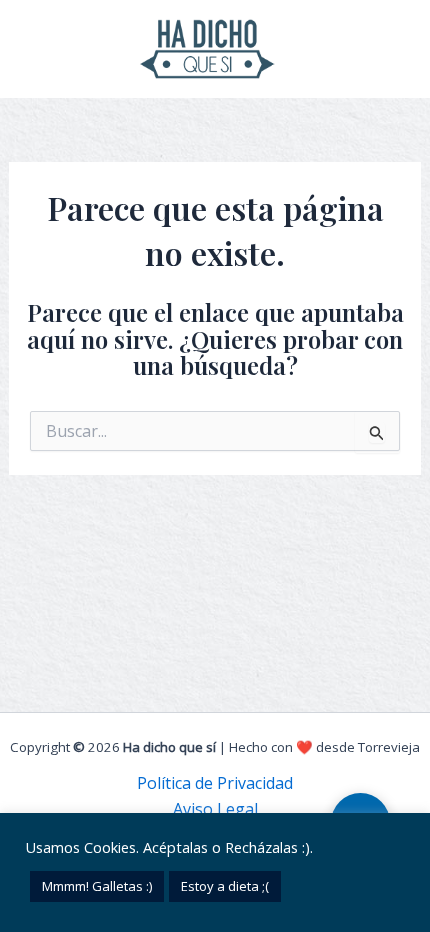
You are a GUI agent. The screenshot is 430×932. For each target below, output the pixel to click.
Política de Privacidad (215, 783)
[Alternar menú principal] (398, 49)
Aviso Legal (215, 809)
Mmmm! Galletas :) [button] (97, 886)
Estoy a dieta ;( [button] (225, 886)
